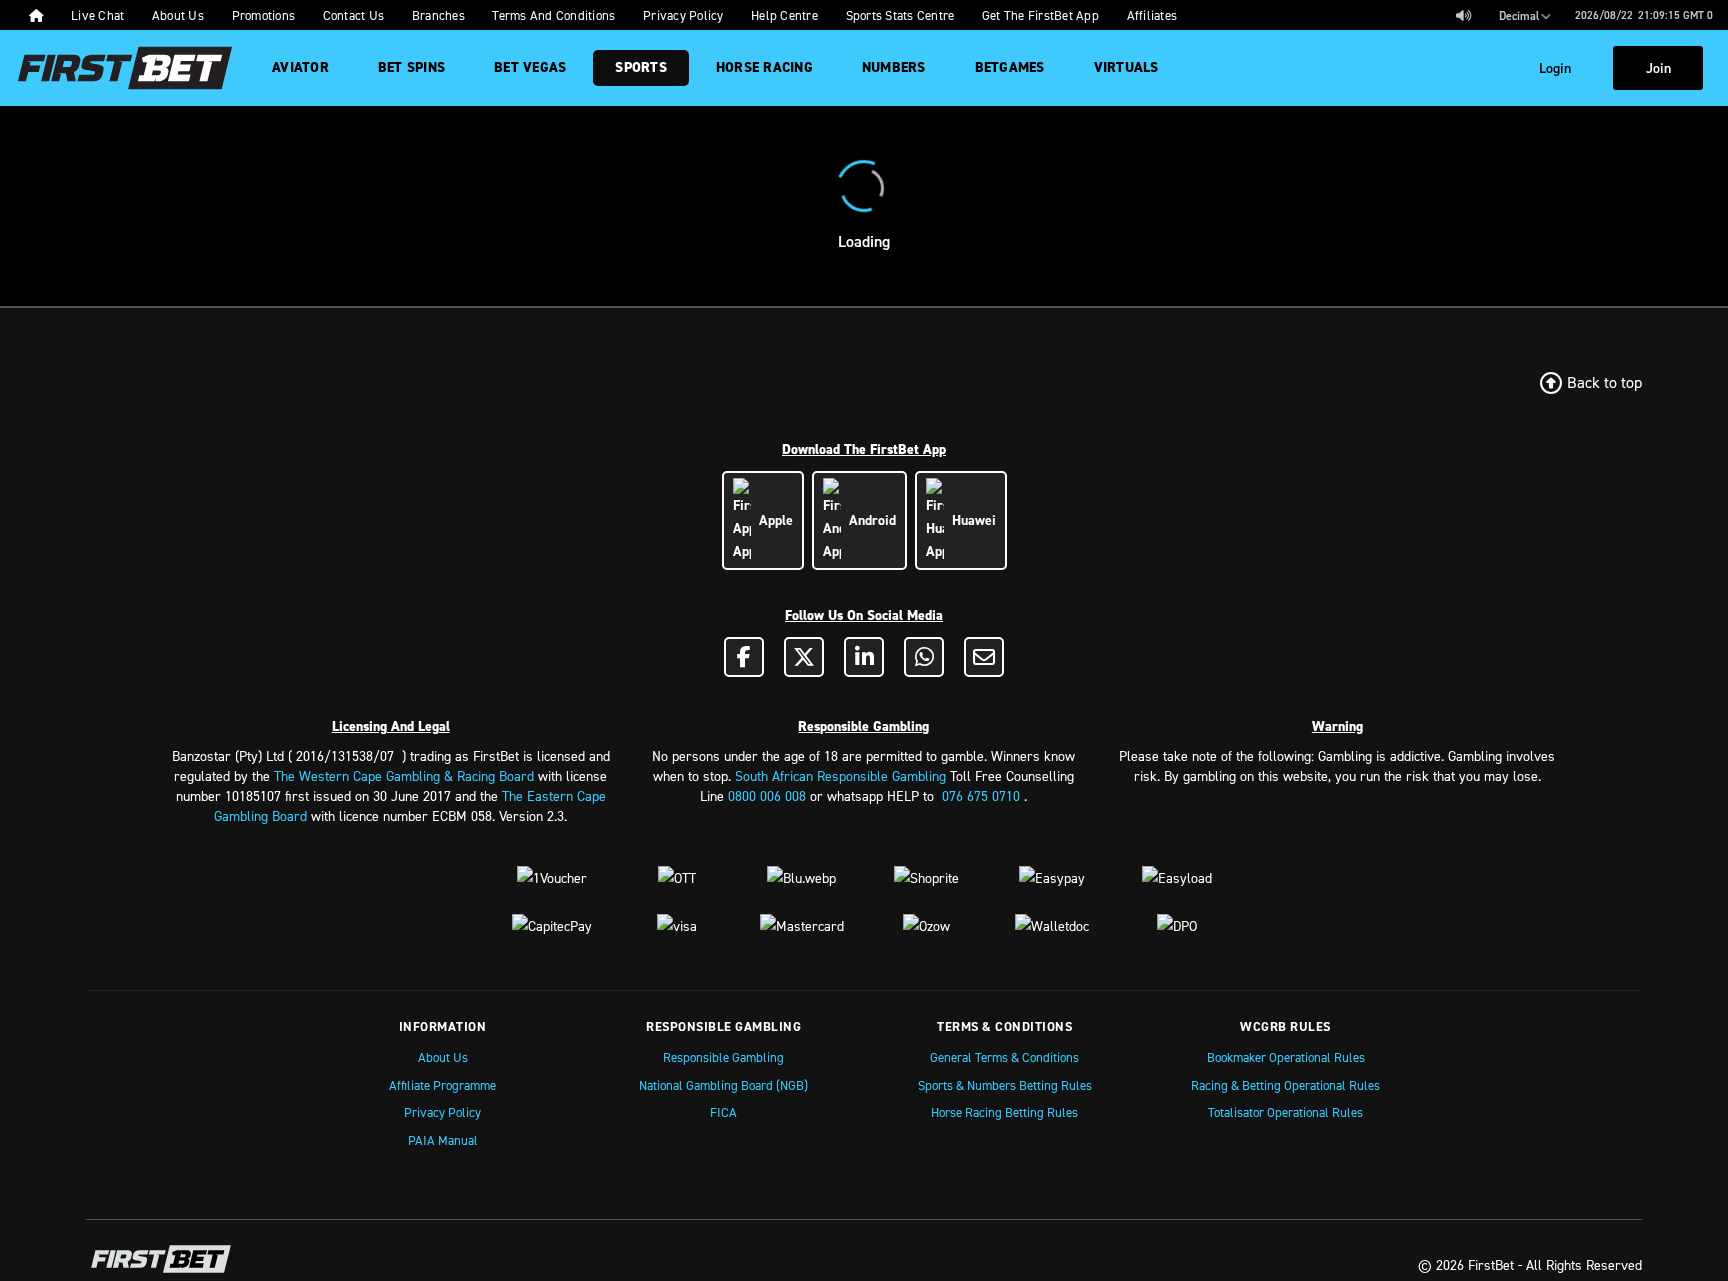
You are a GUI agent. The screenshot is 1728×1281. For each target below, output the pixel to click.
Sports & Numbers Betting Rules (1005, 1085)
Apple (772, 520)
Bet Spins (411, 67)
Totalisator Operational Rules (1285, 1112)
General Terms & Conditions (1004, 1057)
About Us (443, 1057)
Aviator (300, 67)
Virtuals (1126, 67)
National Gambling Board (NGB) (723, 1085)
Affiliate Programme (442, 1085)
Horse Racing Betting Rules (1004, 1112)
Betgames (1010, 67)
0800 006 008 (767, 795)
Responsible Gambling (723, 1057)
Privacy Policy (442, 1112)
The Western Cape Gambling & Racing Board (404, 775)
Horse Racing (764, 67)
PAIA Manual (443, 1140)
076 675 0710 (981, 795)
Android (868, 520)
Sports (641, 67)
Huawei (970, 520)
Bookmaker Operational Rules (1286, 1057)
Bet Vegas (530, 67)
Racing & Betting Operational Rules (1285, 1085)
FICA (723, 1112)
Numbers (894, 67)
